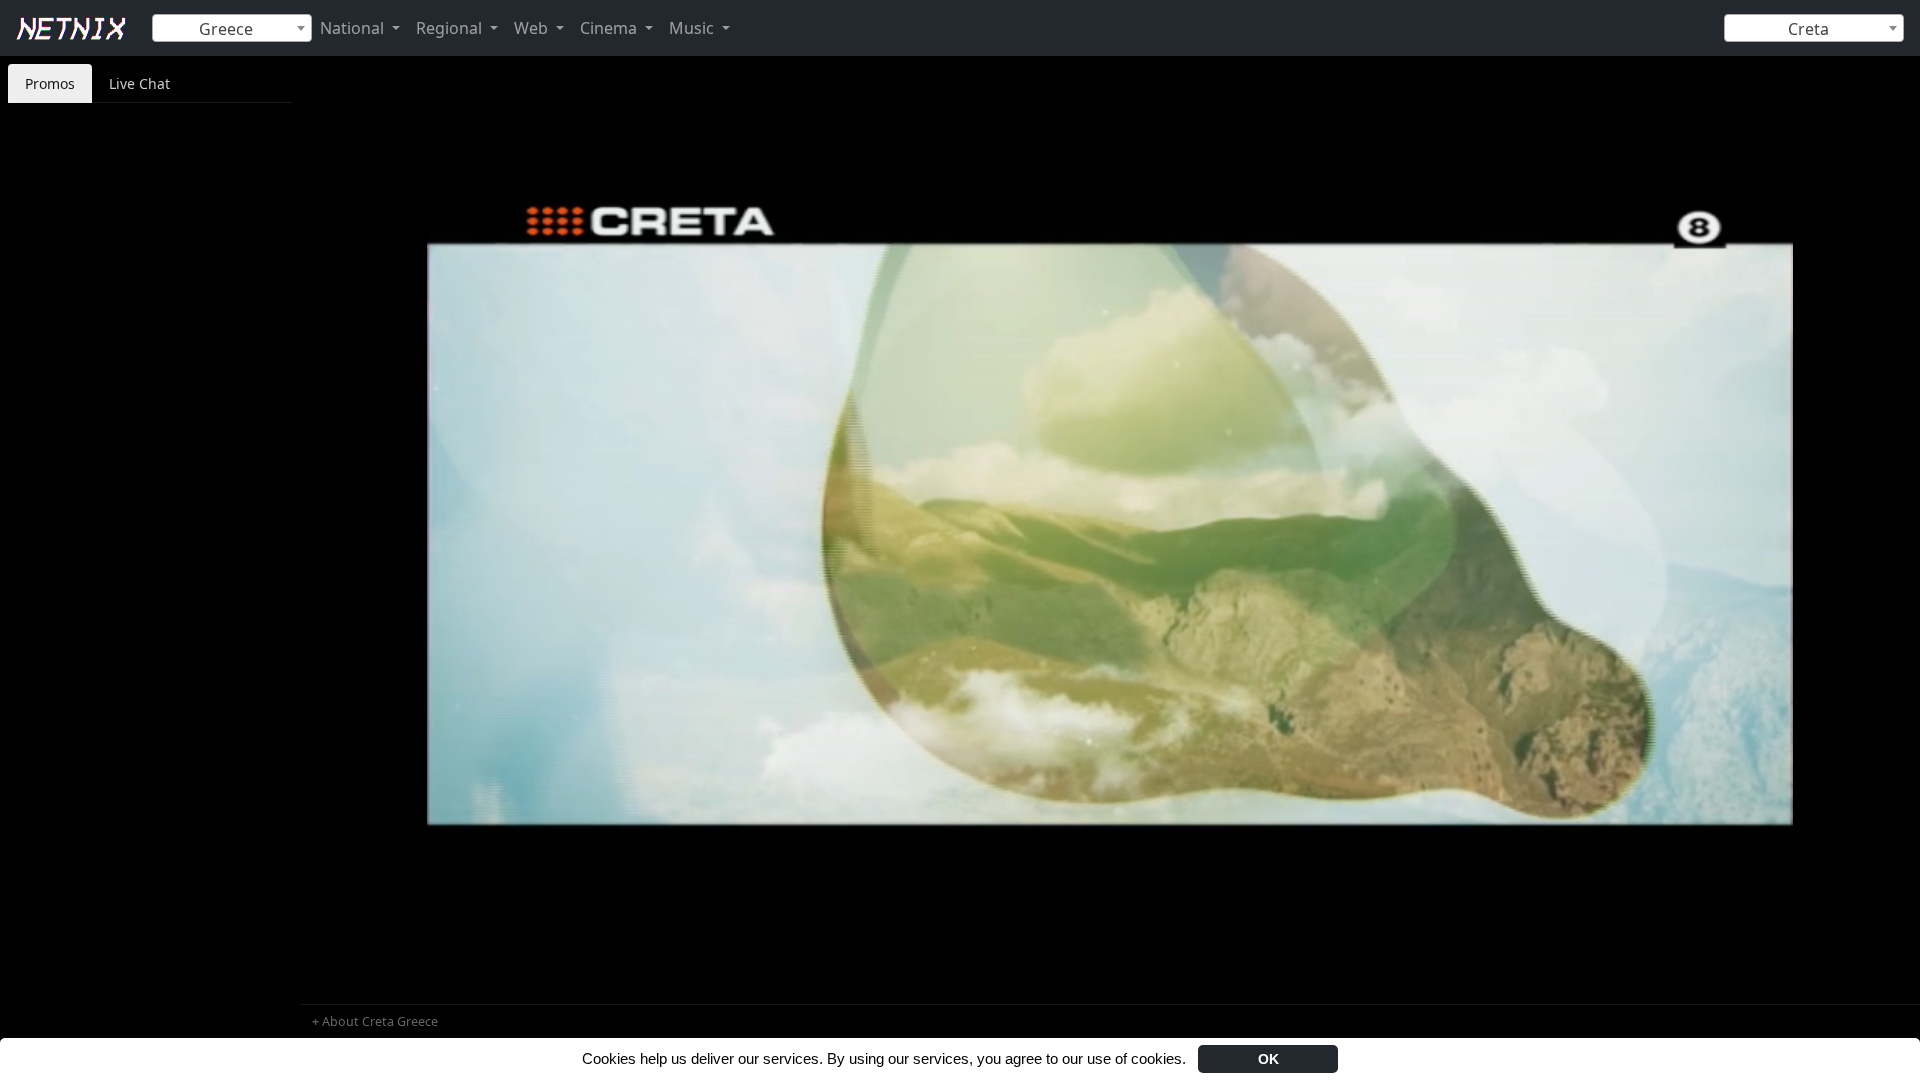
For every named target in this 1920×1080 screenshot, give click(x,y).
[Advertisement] (150, 402)
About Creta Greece (380, 1021)
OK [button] (1268, 1059)
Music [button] (693, 28)
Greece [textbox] (226, 29)
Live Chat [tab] (139, 83)
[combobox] (232, 28)
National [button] (354, 28)
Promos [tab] (50, 83)
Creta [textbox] (1808, 29)
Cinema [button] (610, 28)
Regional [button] (451, 28)
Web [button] (533, 28)
